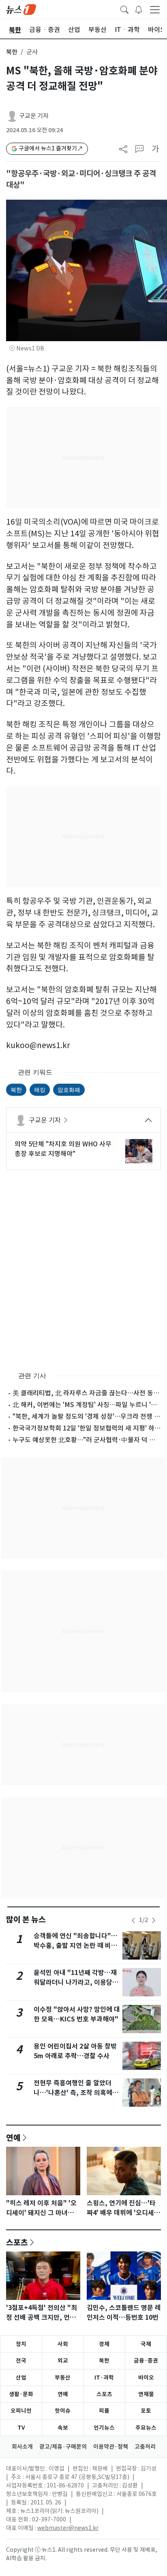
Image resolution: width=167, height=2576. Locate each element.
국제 (146, 2344)
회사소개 (22, 2447)
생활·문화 (21, 2394)
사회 (63, 2344)
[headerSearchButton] (124, 9)
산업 (21, 2378)
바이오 (146, 2378)
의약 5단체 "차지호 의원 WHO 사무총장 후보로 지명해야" (63, 1149)
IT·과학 (104, 2378)
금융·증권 (146, 2361)
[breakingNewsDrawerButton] (139, 9)
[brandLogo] (21, 9)
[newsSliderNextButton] (154, 1920)
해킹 (40, 1090)
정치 (21, 2344)
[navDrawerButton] (155, 9)
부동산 (63, 2378)
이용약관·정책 (111, 2447)
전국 (21, 2361)
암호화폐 (69, 1090)
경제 (104, 2344)
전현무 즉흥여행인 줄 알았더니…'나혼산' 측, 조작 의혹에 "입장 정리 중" (73, 2093)
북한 (12, 52)
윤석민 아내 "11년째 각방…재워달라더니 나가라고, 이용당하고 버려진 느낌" (76, 1982)
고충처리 (145, 2447)
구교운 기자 (34, 116)
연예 (13, 2137)
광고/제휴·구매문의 (63, 2447)
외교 (63, 2361)
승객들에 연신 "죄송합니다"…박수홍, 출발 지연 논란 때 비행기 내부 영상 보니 (76, 1946)
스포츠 (17, 2242)
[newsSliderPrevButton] (133, 1920)
